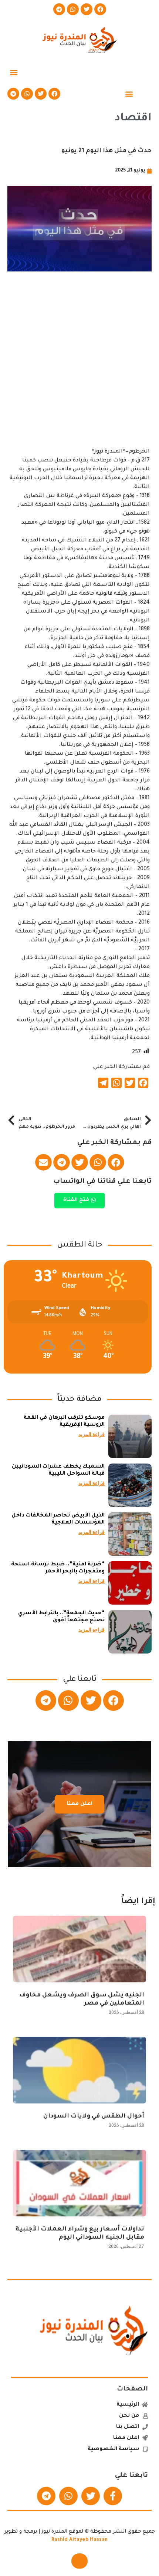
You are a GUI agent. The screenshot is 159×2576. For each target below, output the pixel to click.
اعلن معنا (79, 1804)
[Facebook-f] (113, 2496)
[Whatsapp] (73, 9)
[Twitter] (87, 9)
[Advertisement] (79, 368)
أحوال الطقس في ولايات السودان (94, 2116)
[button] (13, 72)
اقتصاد (133, 119)
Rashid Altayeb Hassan (79, 2540)
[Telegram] (59, 9)
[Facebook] (100, 9)
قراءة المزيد (92, 1434)
